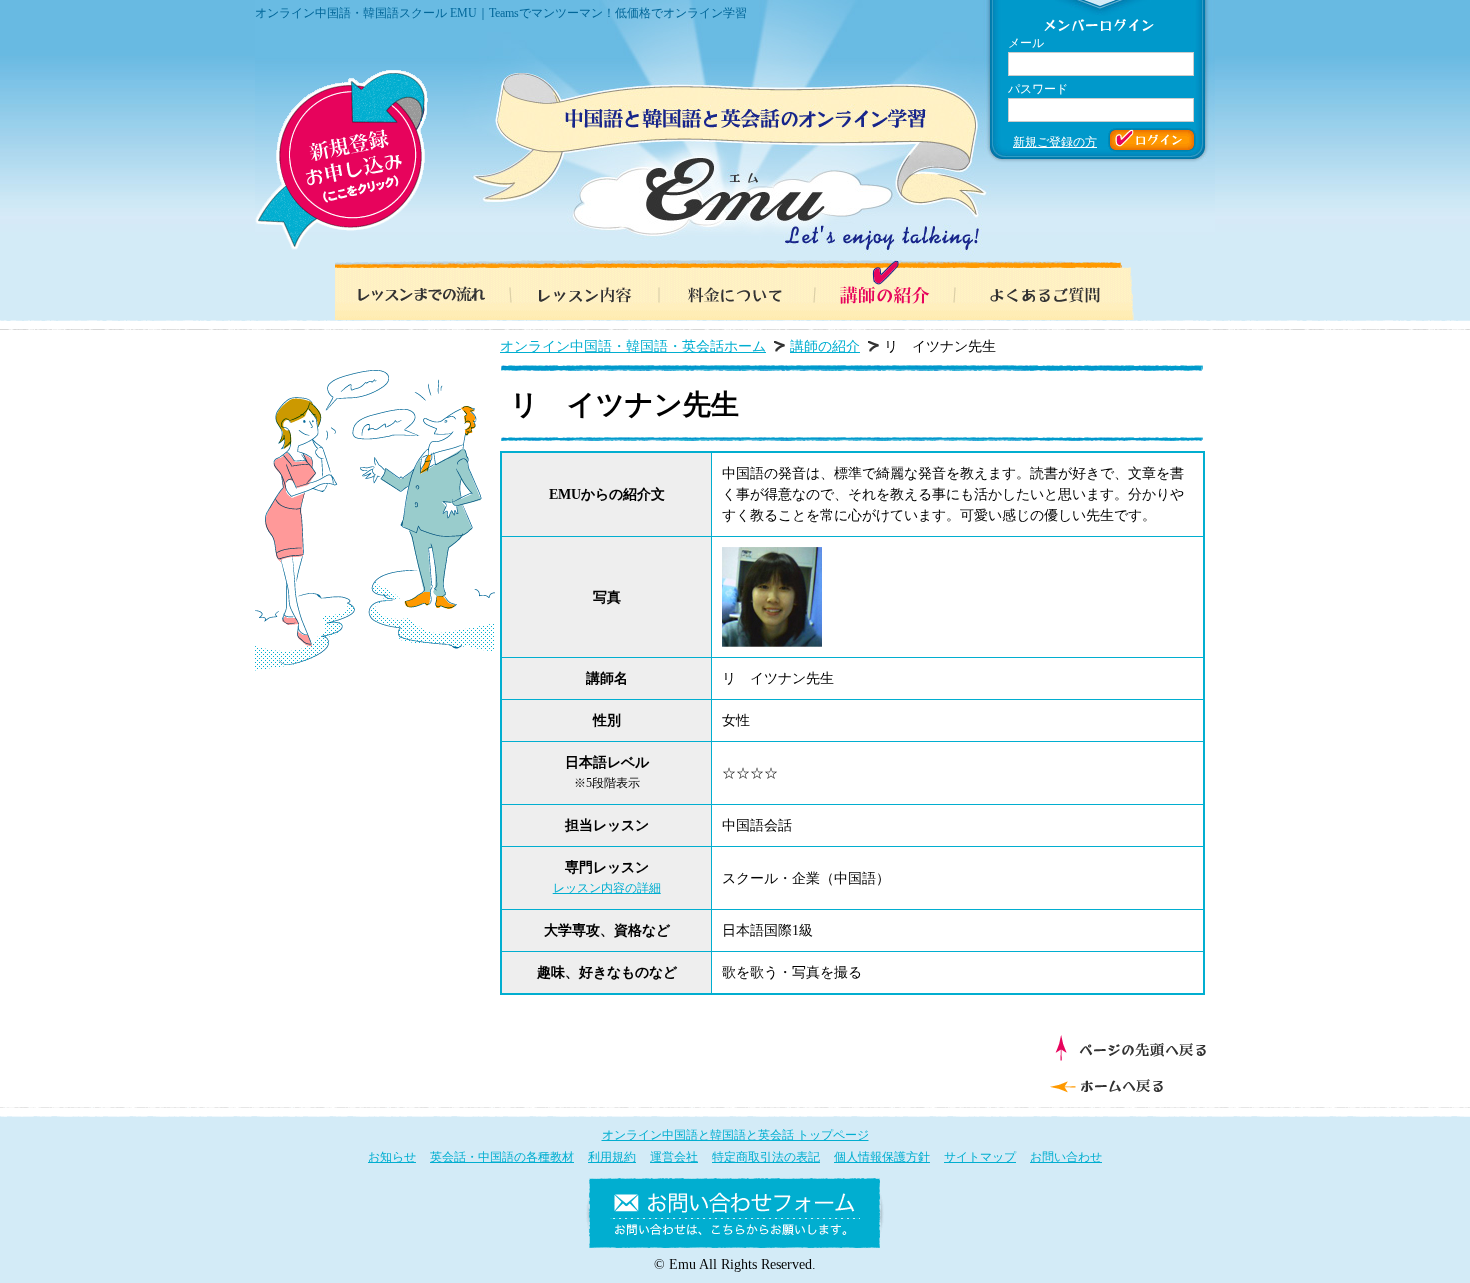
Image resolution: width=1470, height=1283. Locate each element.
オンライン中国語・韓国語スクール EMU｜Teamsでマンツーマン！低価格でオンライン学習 (501, 13)
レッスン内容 (575, 290)
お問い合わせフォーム (735, 1217)
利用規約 (612, 1157)
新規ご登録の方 (1055, 142)
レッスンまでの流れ (415, 290)
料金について (735, 290)
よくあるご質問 (1055, 290)
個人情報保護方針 (882, 1157)
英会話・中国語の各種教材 (502, 1157)
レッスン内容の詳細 (607, 888)
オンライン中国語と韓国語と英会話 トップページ (735, 1135)
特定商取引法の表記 (766, 1157)
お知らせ (392, 1157)
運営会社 (674, 1157)
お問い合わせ (1066, 1157)
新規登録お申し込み (341, 160)
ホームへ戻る (1125, 1084)
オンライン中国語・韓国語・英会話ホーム (633, 346)
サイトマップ (980, 1157)
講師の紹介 (895, 290)
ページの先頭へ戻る (1130, 1048)
